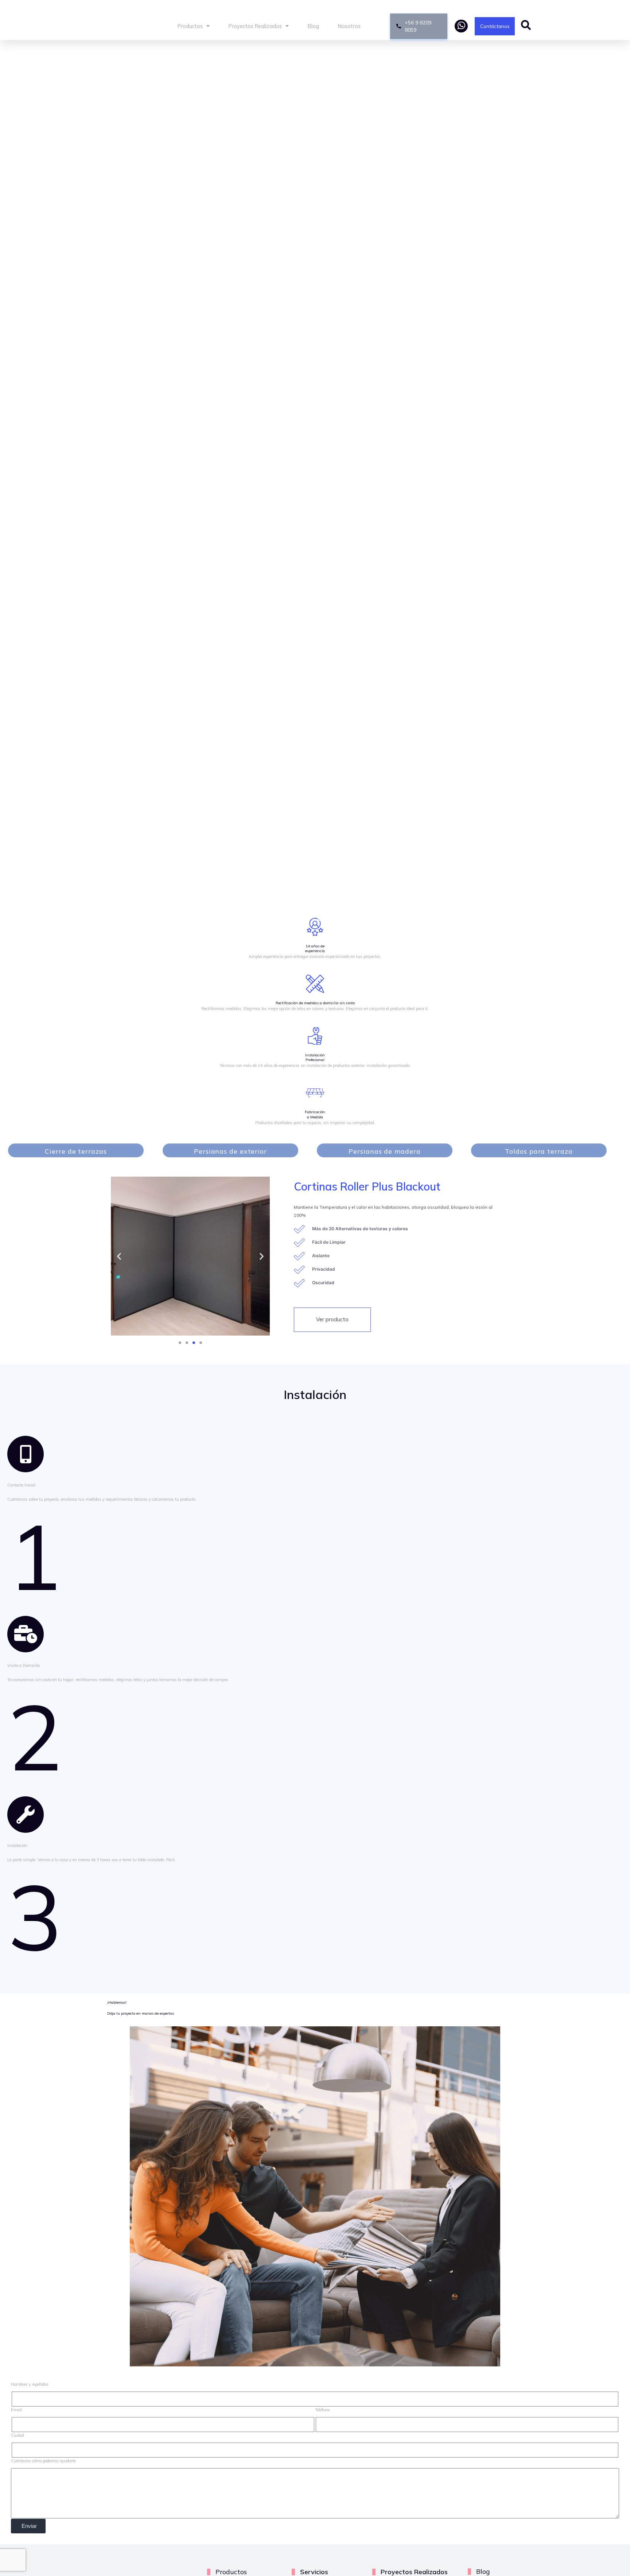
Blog (313, 26)
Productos (190, 26)
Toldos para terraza (539, 1151)
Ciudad (17, 2435)
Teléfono (322, 2410)
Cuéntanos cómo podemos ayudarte (43, 2461)
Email (16, 2410)
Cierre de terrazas (76, 1151)
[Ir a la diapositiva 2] (194, 1343)
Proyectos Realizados (255, 26)
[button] (119, 1256)
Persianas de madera (384, 1151)
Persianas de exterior (230, 1151)
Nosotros (349, 26)
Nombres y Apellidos (30, 2384)
